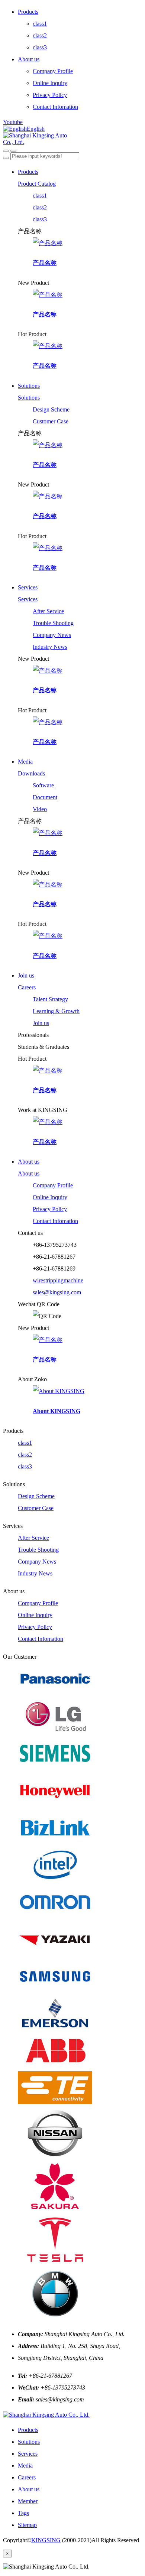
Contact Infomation (55, 107)
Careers (27, 987)
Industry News (50, 647)
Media (25, 762)
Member (28, 2501)
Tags (23, 2513)
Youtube (13, 122)
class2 (40, 35)
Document (45, 797)
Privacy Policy (50, 95)
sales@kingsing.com (57, 1292)
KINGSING (46, 2540)
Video (40, 809)
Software (43, 785)
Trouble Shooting (53, 623)
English (36, 129)
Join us (26, 975)
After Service (48, 611)
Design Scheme (51, 409)
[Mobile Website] (46, 2415)
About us (29, 59)
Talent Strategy (50, 999)
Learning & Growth (56, 1011)
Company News (52, 635)
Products (28, 12)
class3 (40, 47)
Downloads (31, 773)
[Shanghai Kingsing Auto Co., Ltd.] (72, 139)
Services (28, 587)
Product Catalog (37, 184)
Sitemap (27, 2525)
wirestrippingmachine (58, 1280)
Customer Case (51, 421)
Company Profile (53, 71)
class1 (40, 24)
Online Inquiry (50, 83)
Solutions (29, 386)
